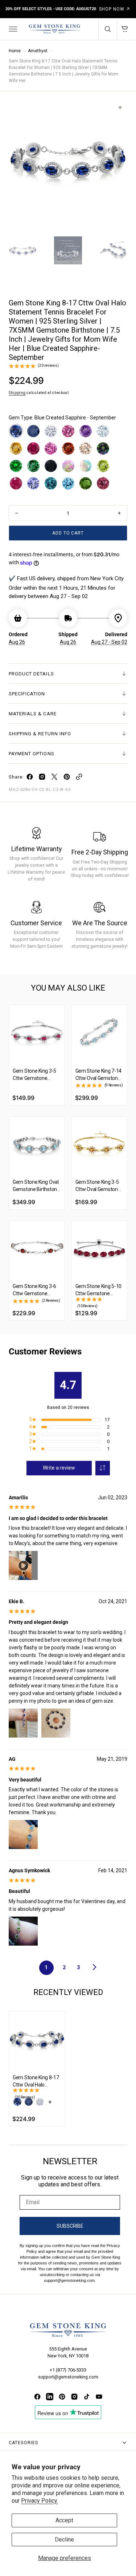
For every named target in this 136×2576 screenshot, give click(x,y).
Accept (64, 2520)
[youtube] (99, 2397)
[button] (12, 29)
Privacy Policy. (40, 2501)
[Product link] (37, 1033)
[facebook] (30, 778)
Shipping (17, 393)
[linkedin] (50, 2397)
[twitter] (54, 778)
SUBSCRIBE (70, 2226)
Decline (64, 2540)
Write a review (59, 1468)
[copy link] (79, 778)
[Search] (108, 29)
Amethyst (38, 51)
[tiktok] (87, 2397)
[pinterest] (67, 778)
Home (15, 51)
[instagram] (42, 778)
